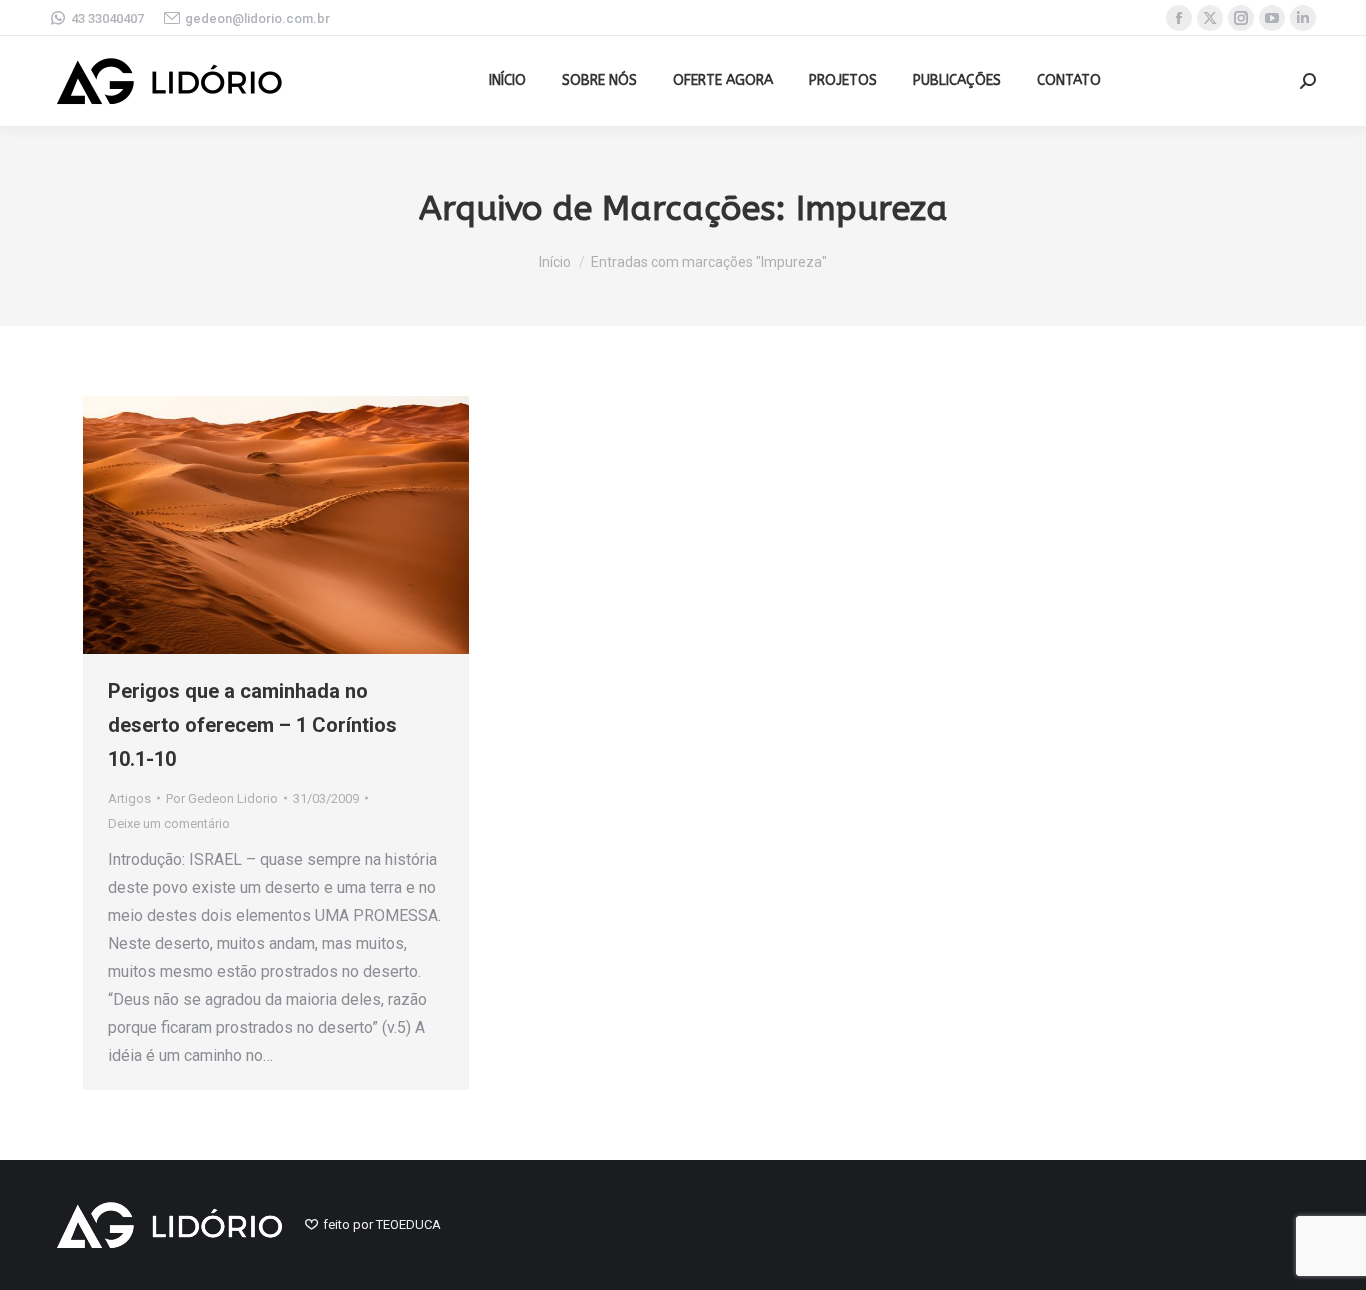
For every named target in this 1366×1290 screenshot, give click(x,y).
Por (222, 798)
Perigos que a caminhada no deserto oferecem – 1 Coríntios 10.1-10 (252, 725)
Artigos (129, 798)
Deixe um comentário (169, 823)
